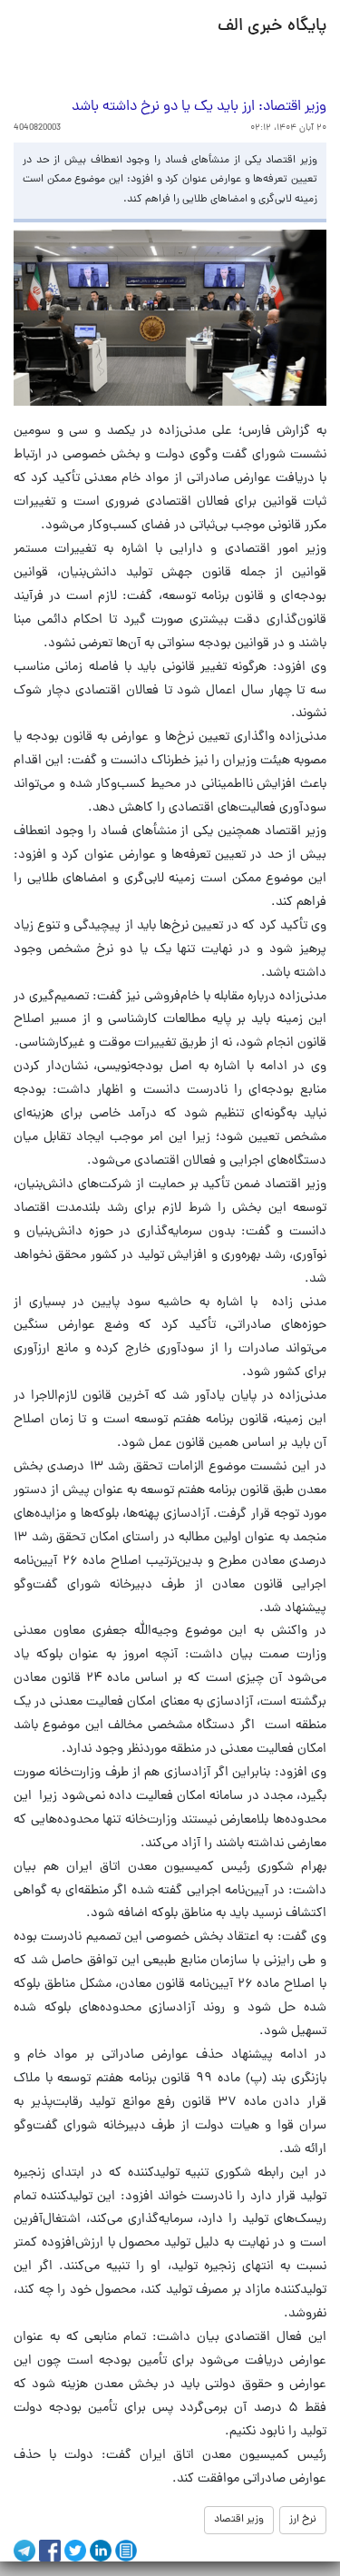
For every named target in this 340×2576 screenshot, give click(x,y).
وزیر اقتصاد (239, 2520)
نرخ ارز (303, 2520)
